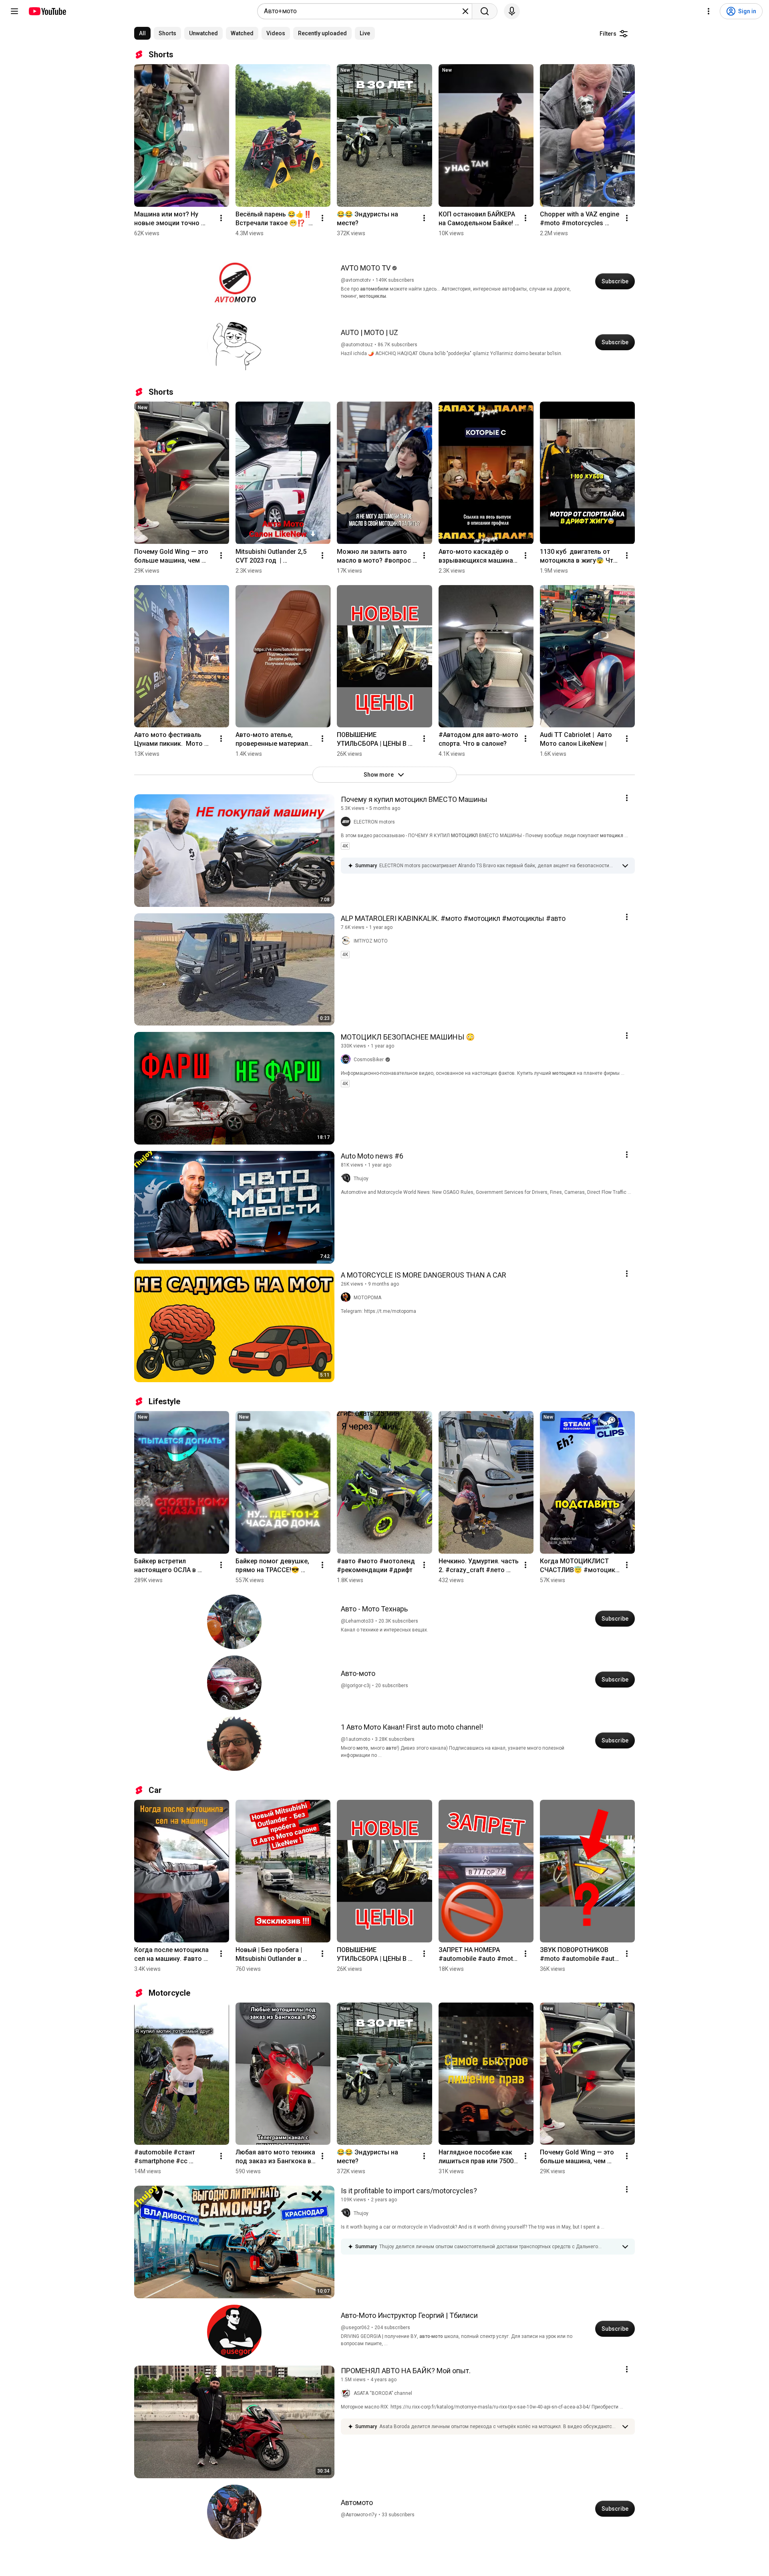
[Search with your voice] (512, 11)
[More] (625, 866)
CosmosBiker (369, 1060)
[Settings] (709, 11)
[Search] (485, 11)
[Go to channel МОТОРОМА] (347, 1298)
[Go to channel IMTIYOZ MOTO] (347, 941)
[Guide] (14, 11)
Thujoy (361, 1179)
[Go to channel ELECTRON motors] (347, 822)
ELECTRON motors (374, 822)
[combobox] (362, 11)
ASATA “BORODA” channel (383, 2393)
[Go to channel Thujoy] (347, 1179)
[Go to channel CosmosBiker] (347, 1060)
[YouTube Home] (47, 11)
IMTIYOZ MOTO (371, 941)
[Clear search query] (465, 11)
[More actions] (221, 218)
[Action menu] (627, 798)
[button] (498, 866)
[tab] (142, 33)
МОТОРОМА (367, 1298)
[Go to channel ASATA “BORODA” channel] (347, 2393)
